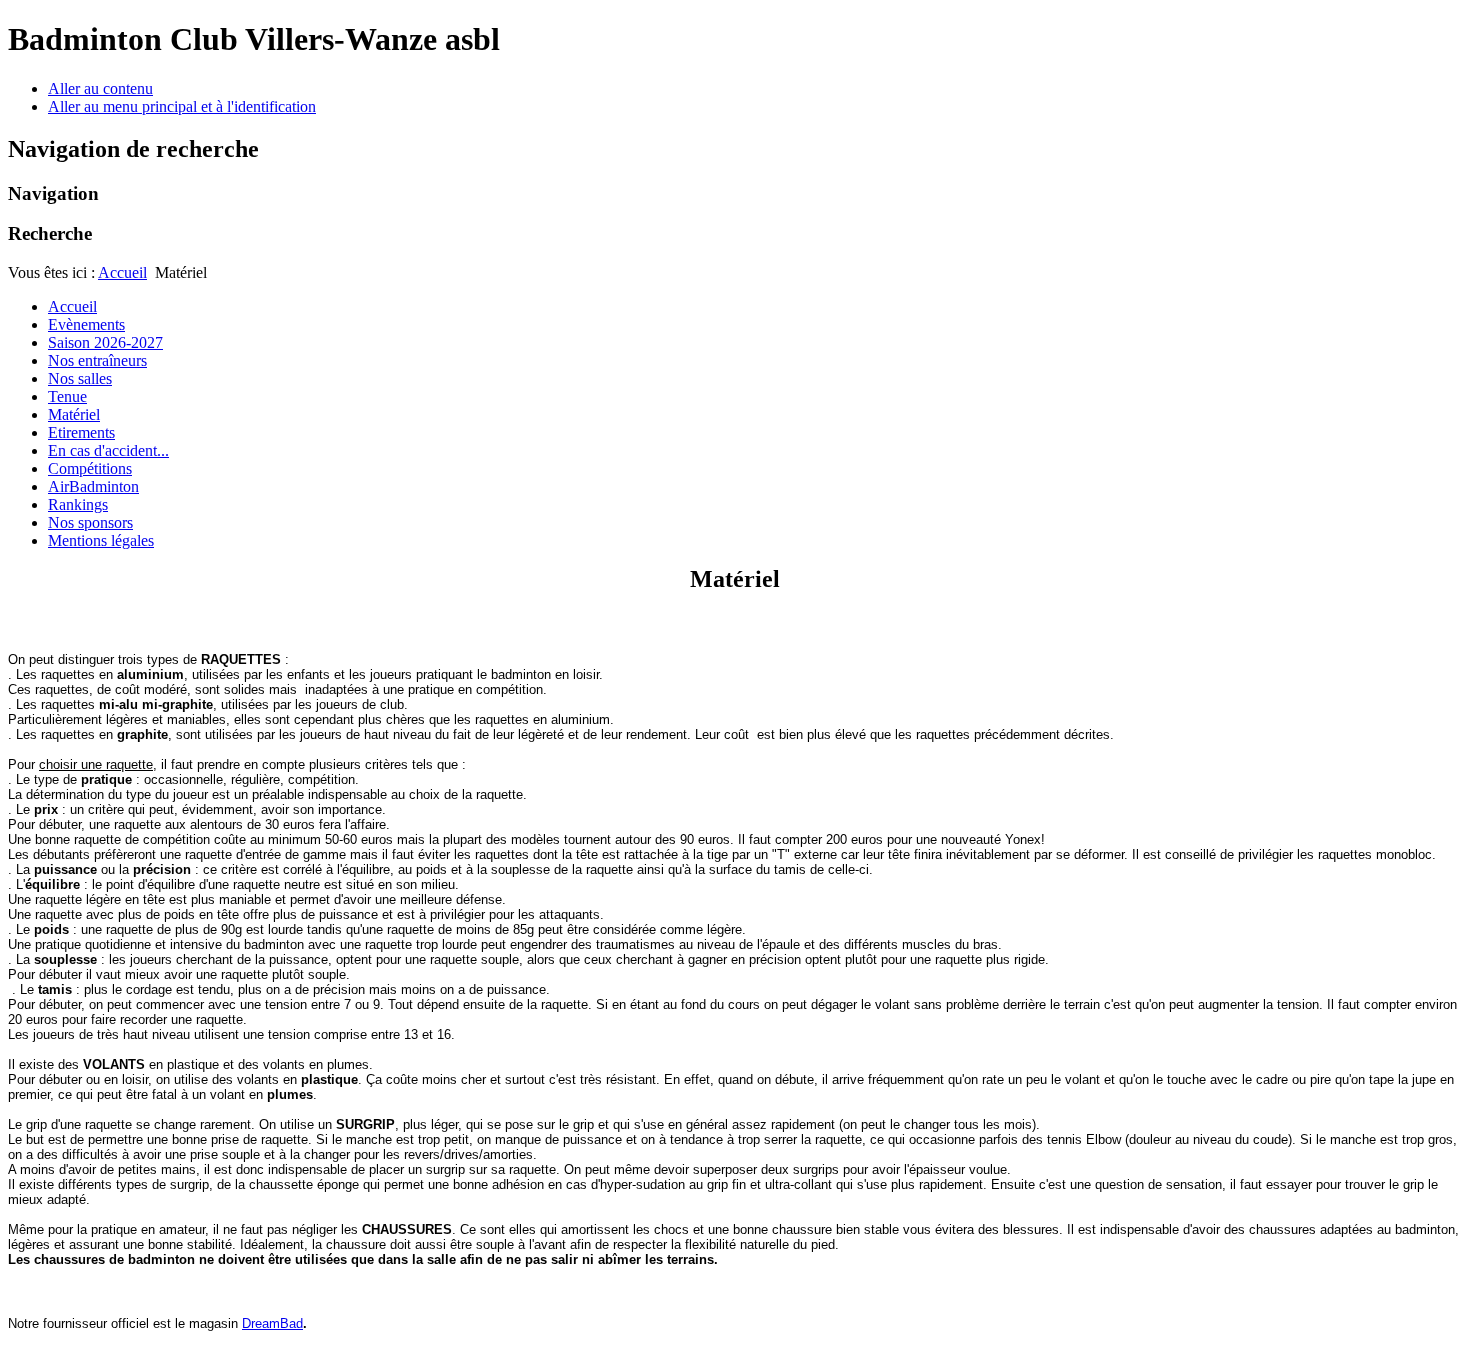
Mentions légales (101, 540)
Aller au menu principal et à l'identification (182, 106)
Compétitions (90, 468)
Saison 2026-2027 (105, 342)
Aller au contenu (100, 88)
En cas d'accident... (108, 450)
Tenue (67, 396)
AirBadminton (93, 486)
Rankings (78, 504)
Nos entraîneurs (97, 360)
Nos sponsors (90, 522)
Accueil (122, 272)
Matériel (74, 414)
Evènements (86, 324)
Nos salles (80, 378)
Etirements (81, 432)
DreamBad (272, 1323)
